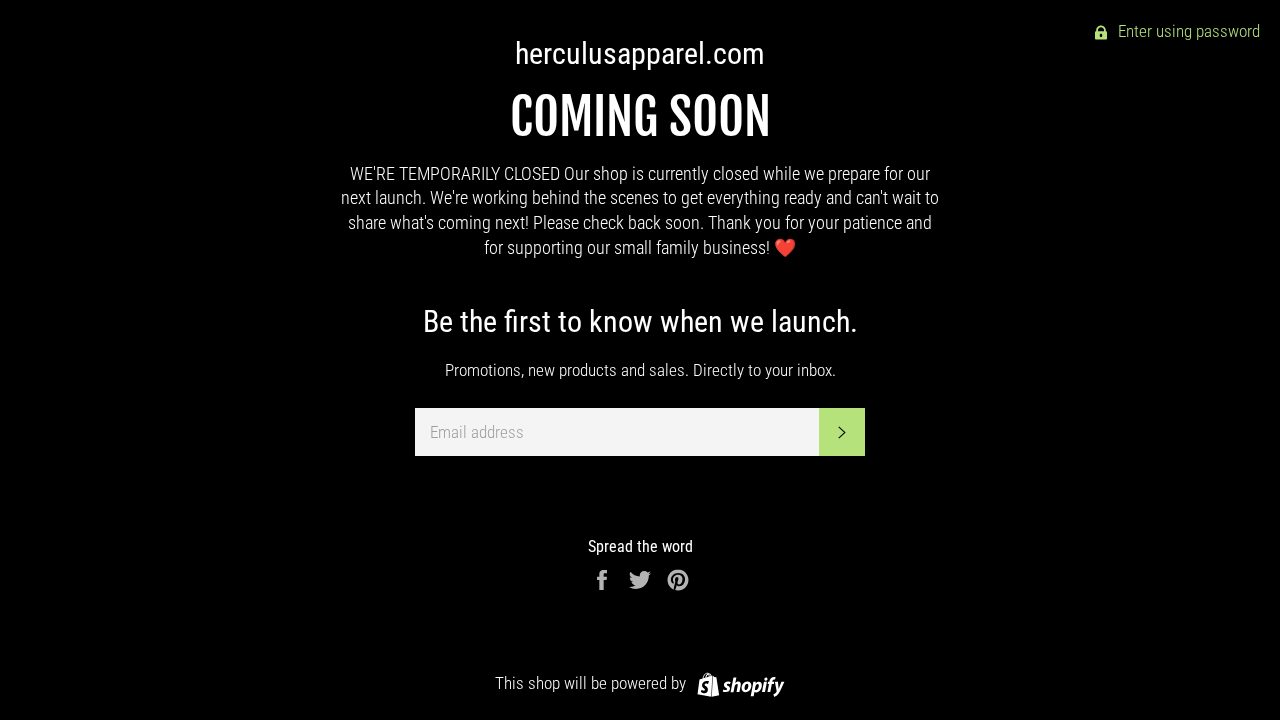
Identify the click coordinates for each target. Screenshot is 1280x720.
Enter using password (1187, 31)
